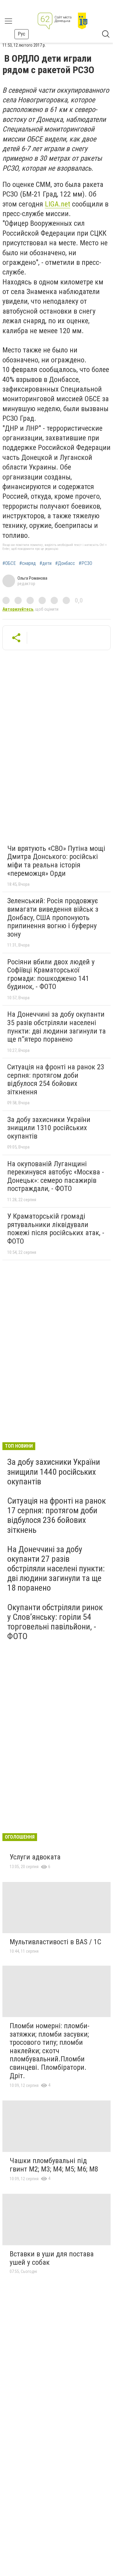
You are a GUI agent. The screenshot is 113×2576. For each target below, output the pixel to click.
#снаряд (28, 563)
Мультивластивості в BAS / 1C (55, 1942)
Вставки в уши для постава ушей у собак (52, 2258)
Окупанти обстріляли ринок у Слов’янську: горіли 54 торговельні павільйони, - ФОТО (55, 1622)
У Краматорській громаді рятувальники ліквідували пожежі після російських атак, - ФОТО (56, 1229)
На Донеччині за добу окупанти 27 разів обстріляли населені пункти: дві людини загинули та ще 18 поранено (56, 1569)
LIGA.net (58, 204)
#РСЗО (85, 563)
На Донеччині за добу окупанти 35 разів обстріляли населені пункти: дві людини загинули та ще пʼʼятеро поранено (56, 1027)
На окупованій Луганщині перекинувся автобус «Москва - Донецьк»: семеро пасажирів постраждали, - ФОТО (56, 1176)
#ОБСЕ (9, 563)
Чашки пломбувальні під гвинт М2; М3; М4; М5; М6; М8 (54, 2165)
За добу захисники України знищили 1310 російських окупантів (49, 1128)
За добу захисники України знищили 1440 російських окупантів (54, 1472)
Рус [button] (22, 34)
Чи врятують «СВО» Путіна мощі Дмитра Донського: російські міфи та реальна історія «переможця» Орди (56, 861)
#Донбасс (65, 563)
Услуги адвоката (35, 1857)
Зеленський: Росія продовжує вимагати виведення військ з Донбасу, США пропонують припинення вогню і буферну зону (53, 917)
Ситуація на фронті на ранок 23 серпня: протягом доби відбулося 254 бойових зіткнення (56, 1079)
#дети (46, 563)
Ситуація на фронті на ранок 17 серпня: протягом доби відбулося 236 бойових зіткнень (56, 1515)
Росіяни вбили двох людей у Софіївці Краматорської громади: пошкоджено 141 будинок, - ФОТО (51, 974)
